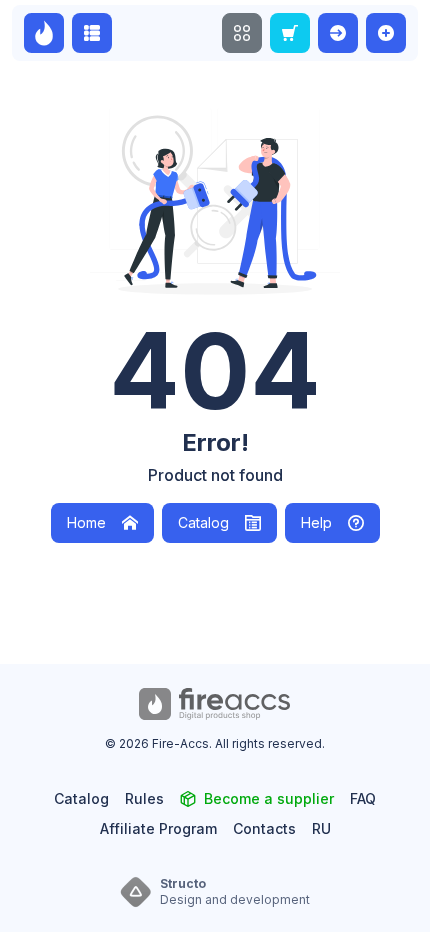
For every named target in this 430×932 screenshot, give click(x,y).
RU (321, 828)
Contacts (264, 828)
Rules (144, 798)
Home (86, 522)
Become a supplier (269, 798)
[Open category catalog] (92, 33)
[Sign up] (386, 33)
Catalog (203, 522)
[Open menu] (242, 33)
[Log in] (338, 33)
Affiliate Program (158, 828)
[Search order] (290, 33)
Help (316, 522)
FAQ (363, 798)
